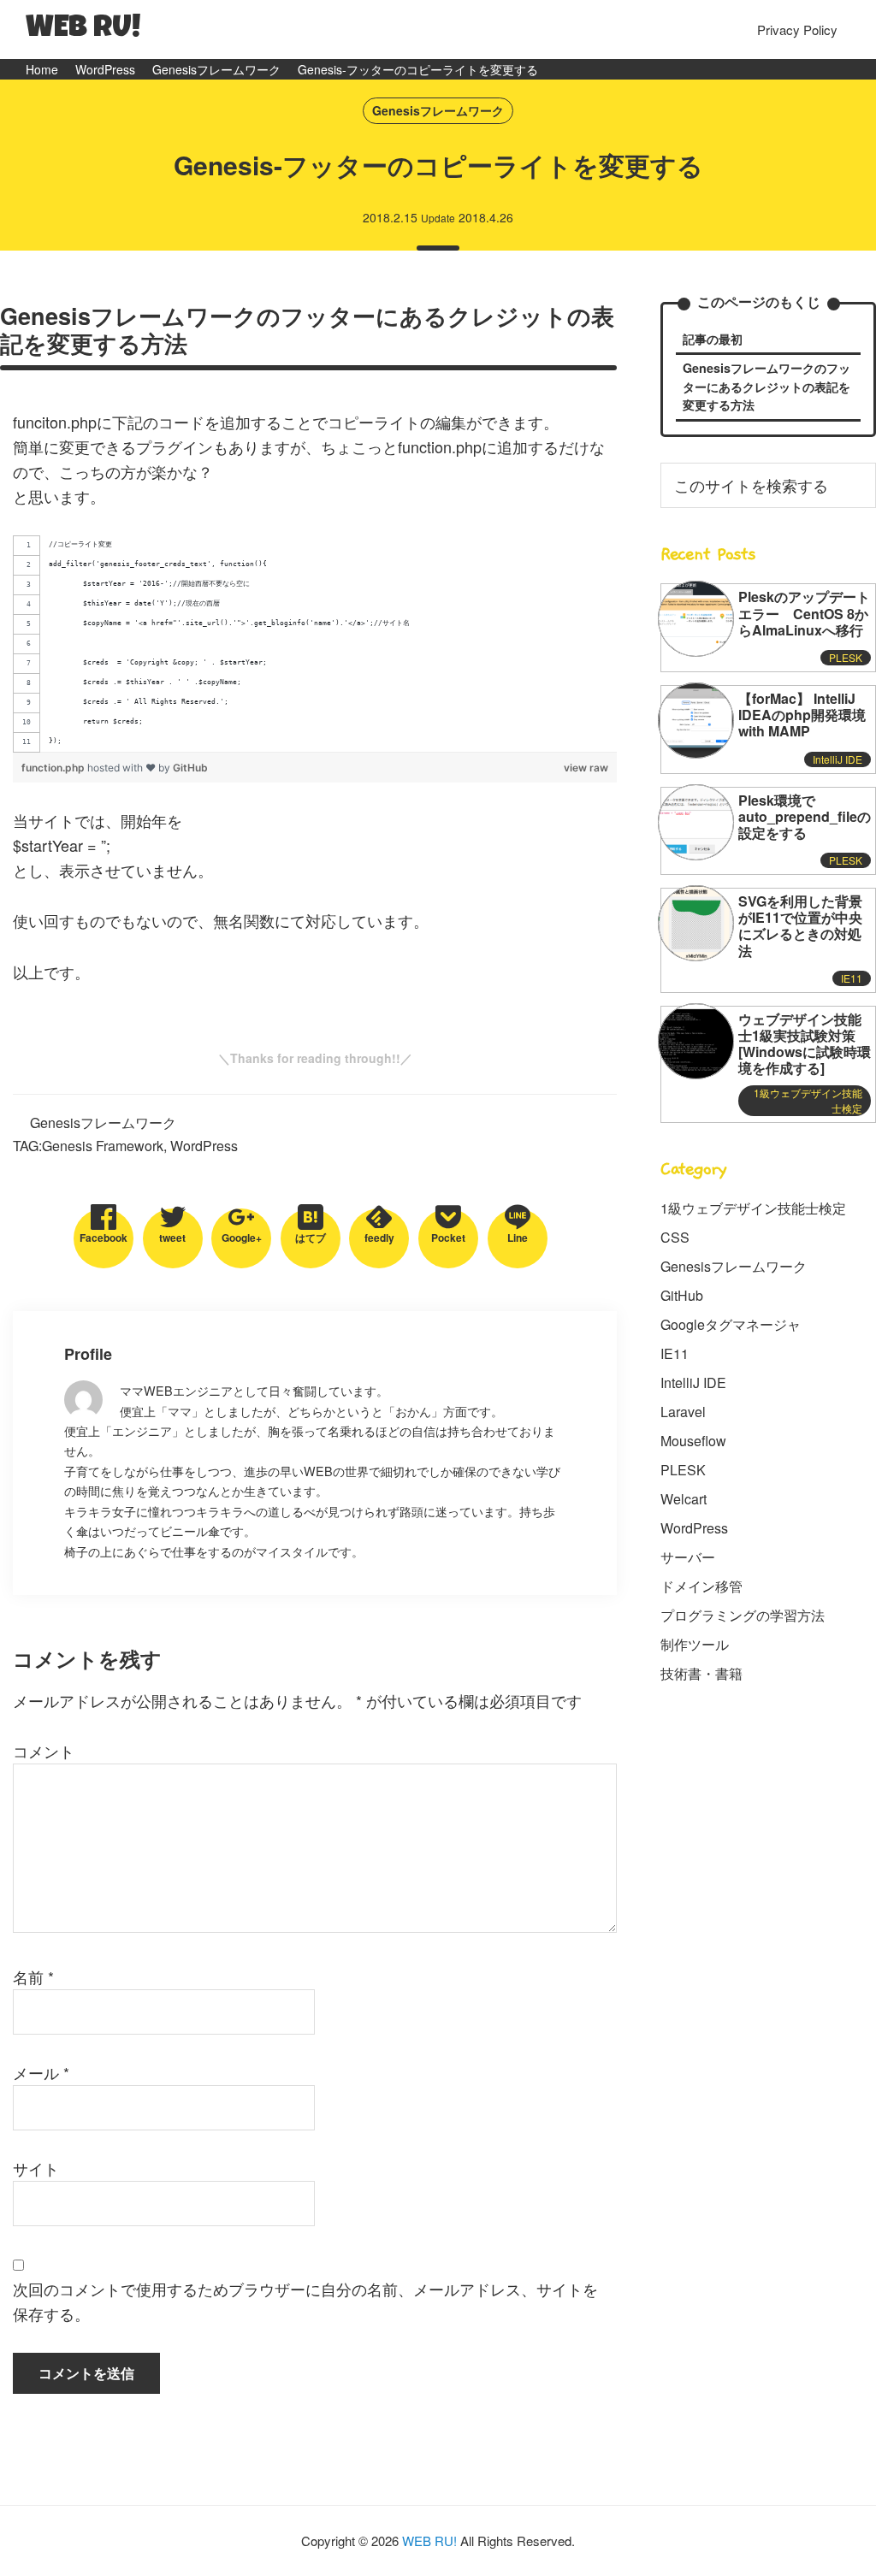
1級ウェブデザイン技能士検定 (753, 1208)
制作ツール (695, 1644)
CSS (675, 1237)
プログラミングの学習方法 (743, 1615)
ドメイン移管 (701, 1586)
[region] (315, 644)
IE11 (852, 978)
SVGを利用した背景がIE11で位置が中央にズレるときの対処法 (800, 926)
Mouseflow (693, 1441)
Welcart (684, 1499)
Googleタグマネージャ (731, 1324)
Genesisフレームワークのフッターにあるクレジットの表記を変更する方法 (766, 386)
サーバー (688, 1557)
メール (41, 2072)
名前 (33, 1976)
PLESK (846, 657)
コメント (44, 1751)
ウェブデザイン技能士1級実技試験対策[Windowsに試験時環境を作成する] (805, 1044)
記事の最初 (713, 339)
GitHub (190, 768)
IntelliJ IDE (838, 759)
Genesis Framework (103, 1146)
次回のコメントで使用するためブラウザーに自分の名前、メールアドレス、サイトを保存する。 (305, 2301)
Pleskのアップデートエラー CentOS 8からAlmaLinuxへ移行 (804, 613)
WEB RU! (83, 30)
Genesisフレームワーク (438, 110)
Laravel (683, 1412)
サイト (36, 2168)
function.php (54, 768)
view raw (586, 768)
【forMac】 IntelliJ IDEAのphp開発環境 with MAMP (802, 715)
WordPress (204, 1146)
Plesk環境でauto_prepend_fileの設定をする (805, 816)
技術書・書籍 (701, 1673)
